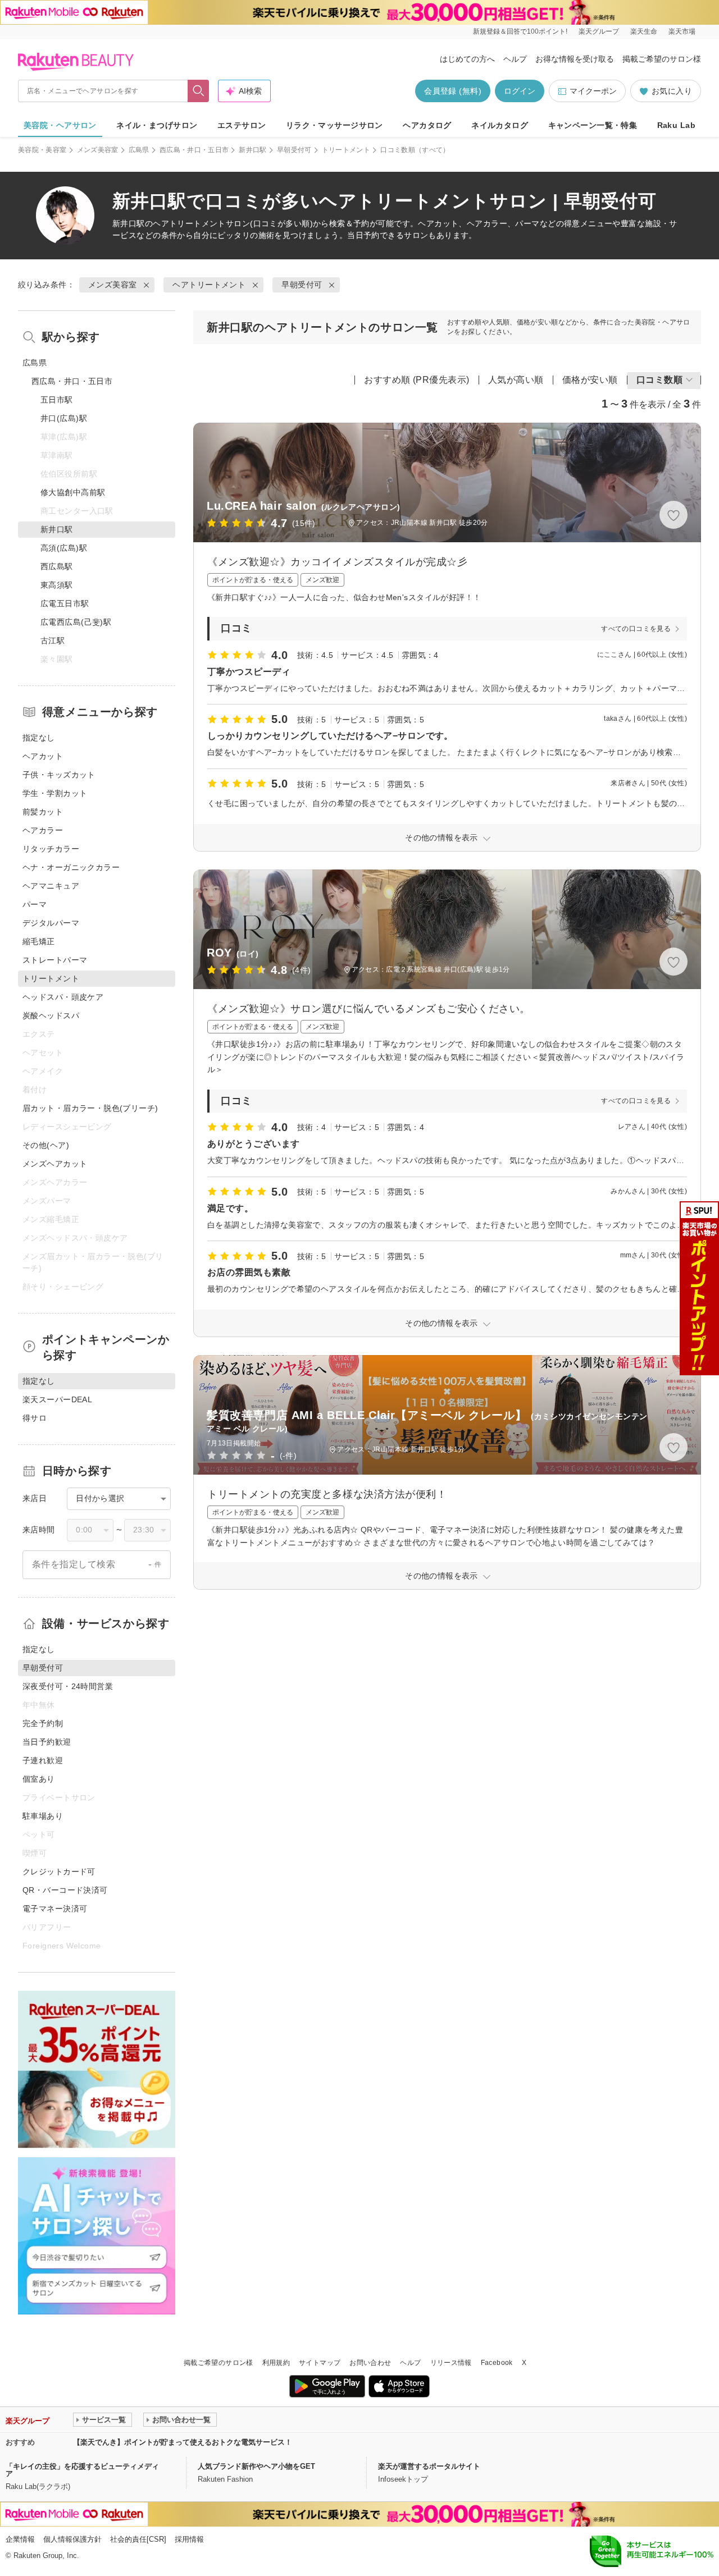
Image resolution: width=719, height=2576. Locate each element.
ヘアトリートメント (189, 223)
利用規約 (276, 2363)
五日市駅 (57, 400)
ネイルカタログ (500, 125)
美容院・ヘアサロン (60, 125)
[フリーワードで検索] (199, 91)
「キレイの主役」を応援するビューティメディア (82, 2470)
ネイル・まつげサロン (157, 125)
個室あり (39, 1779)
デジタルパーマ (51, 923)
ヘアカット (43, 756)
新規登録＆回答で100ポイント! (520, 31)
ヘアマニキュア (51, 886)
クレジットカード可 (59, 1872)
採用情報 (189, 2539)
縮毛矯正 (39, 941)
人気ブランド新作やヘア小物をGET (256, 2466)
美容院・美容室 (42, 150)
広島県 (139, 150)
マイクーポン (593, 91)
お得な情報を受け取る (575, 59)
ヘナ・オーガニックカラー (71, 867)
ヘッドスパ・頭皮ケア (63, 997)
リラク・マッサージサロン (335, 125)
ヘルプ (515, 59)
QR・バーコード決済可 (65, 1890)
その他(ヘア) (46, 1145)
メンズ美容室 (98, 150)
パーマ (35, 904)
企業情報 (20, 2539)
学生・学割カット (55, 793)
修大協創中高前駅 (73, 492)
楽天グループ (599, 31)
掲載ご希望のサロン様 (662, 59)
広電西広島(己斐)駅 (76, 622)
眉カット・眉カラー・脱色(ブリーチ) (90, 1108)
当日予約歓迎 (47, 1742)
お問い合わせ (370, 2363)
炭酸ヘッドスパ (51, 1015)
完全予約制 (43, 1723)
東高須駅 (57, 585)
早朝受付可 (294, 150)
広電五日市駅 (65, 603)
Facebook (497, 2363)
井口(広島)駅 (64, 418)
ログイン (520, 91)
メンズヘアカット (55, 1164)
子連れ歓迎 (43, 1760)
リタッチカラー (51, 849)
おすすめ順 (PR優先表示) (417, 380)
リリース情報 (451, 2363)
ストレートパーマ (55, 960)
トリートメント (346, 150)
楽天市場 (682, 31)
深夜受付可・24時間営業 (68, 1686)
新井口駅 (252, 150)
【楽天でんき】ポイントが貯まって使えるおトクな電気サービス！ (183, 2442)
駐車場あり (43, 1816)
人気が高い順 (516, 380)
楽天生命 (644, 31)
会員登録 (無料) (453, 91)
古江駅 (53, 640)
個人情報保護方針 (72, 2539)
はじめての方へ (467, 59)
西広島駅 (57, 566)
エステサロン (242, 125)
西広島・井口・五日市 (194, 150)
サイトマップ (320, 2363)
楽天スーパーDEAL (57, 1399)
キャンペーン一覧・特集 (593, 125)
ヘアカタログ (427, 125)
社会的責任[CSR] (138, 2539)
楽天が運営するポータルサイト (429, 2466)
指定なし (39, 738)
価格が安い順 (590, 380)
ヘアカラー (43, 830)
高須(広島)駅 (64, 548)
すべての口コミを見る (636, 629)
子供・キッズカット (59, 775)
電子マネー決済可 (55, 1909)
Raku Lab (676, 125)
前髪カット (43, 812)
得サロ (35, 1418)
